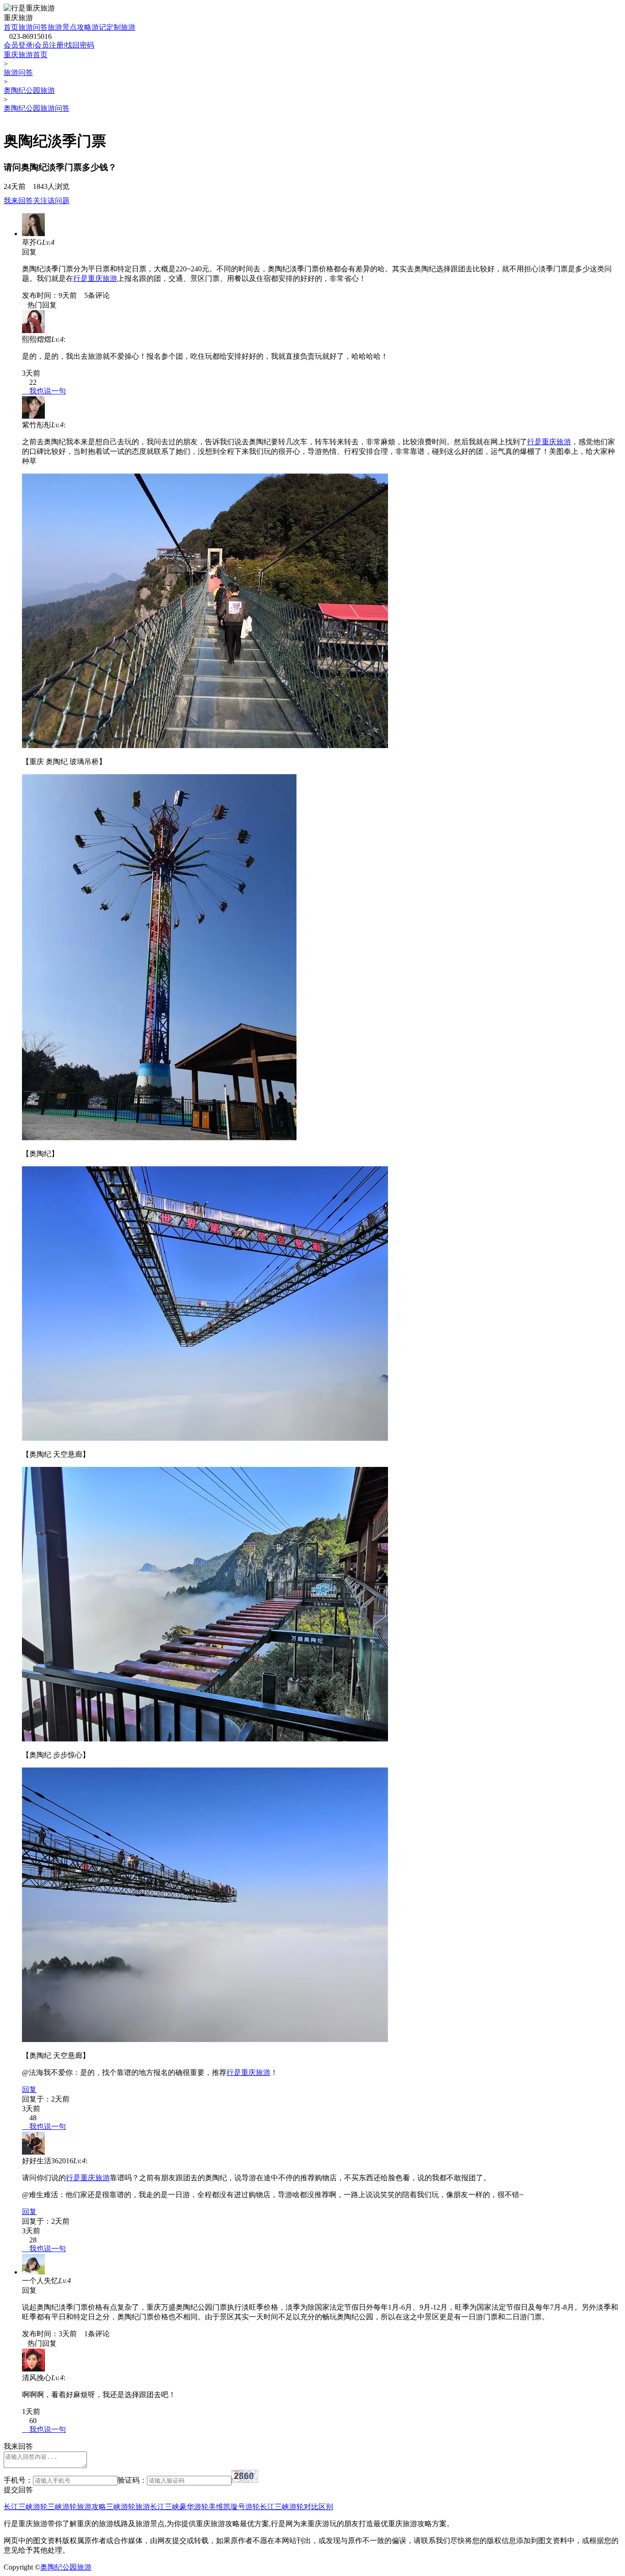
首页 (11, 27)
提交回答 (18, 2490)
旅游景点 (62, 27)
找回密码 (80, 45)
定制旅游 (121, 27)
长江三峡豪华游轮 (179, 2507)
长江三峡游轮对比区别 (296, 2507)
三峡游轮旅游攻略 (77, 2507)
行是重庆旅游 (95, 278)
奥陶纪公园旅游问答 (37, 108)
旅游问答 (33, 27)
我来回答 (18, 201)
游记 (99, 27)
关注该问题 (51, 201)
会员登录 (18, 45)
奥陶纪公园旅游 (29, 90)
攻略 (84, 27)
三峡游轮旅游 (128, 2507)
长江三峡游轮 (26, 2507)
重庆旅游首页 (26, 55)
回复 (29, 2089)
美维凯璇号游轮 (234, 2507)
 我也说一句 (44, 391)
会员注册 (49, 45)
